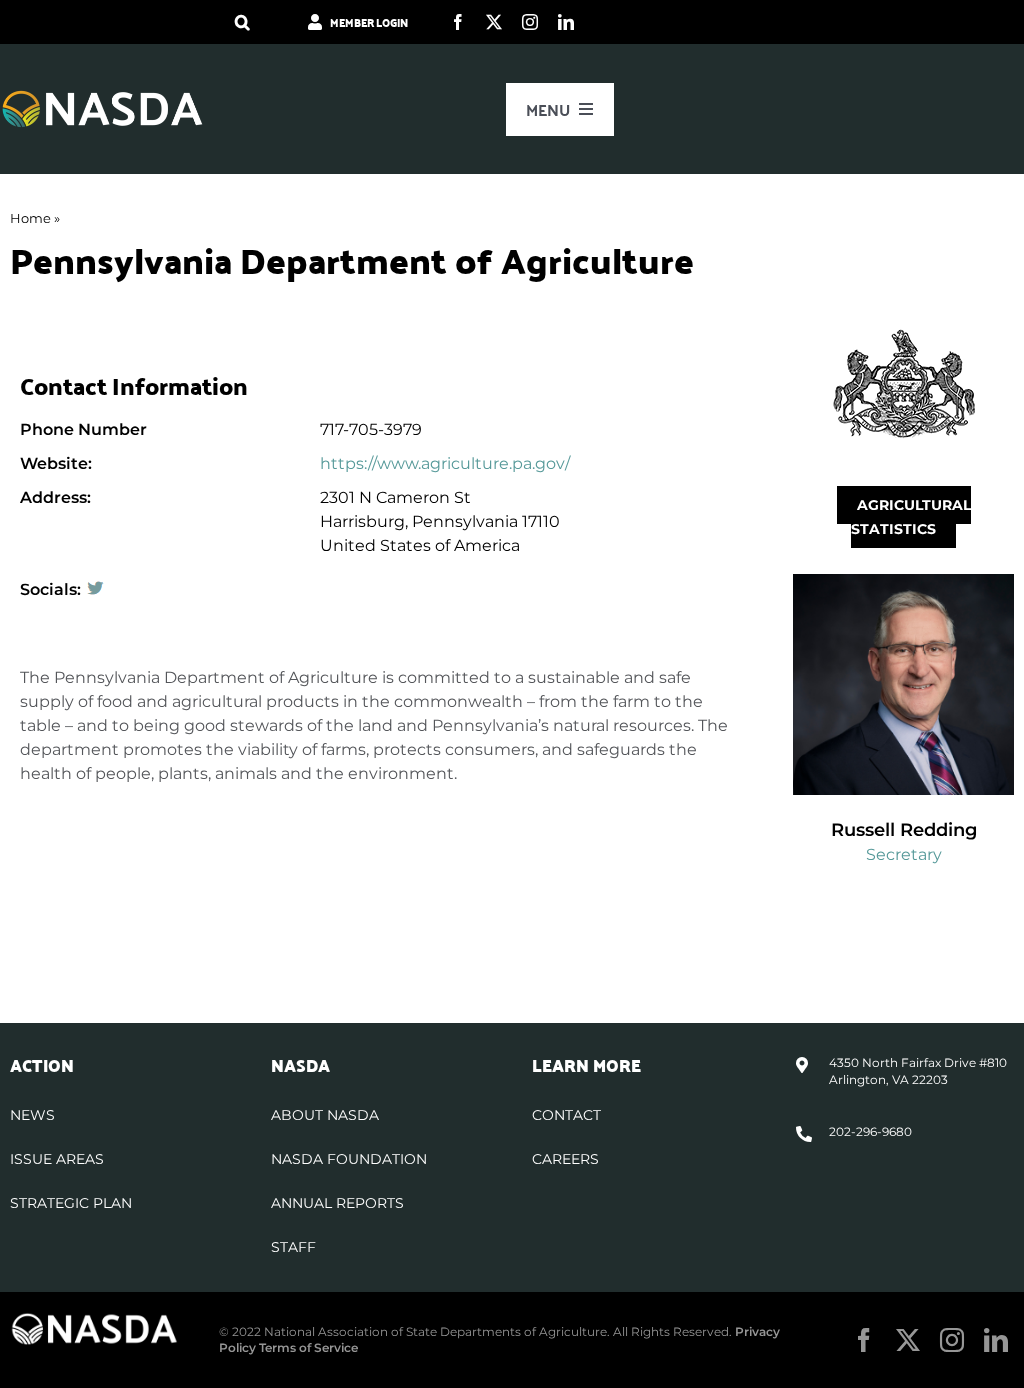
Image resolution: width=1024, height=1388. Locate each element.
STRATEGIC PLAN (71, 1203)
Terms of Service (308, 1347)
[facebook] (458, 22)
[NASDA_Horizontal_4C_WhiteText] (102, 96)
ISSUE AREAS (57, 1159)
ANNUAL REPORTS (337, 1203)
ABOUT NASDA (325, 1115)
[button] (242, 22)
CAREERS (565, 1159)
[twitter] (494, 22)
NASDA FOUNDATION (349, 1159)
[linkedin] (566, 22)
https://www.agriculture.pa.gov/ (445, 463)
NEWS (32, 1115)
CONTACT (566, 1115)
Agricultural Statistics (911, 517)
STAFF (293, 1247)
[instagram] (530, 22)
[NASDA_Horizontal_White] (94, 1319)
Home (30, 218)
